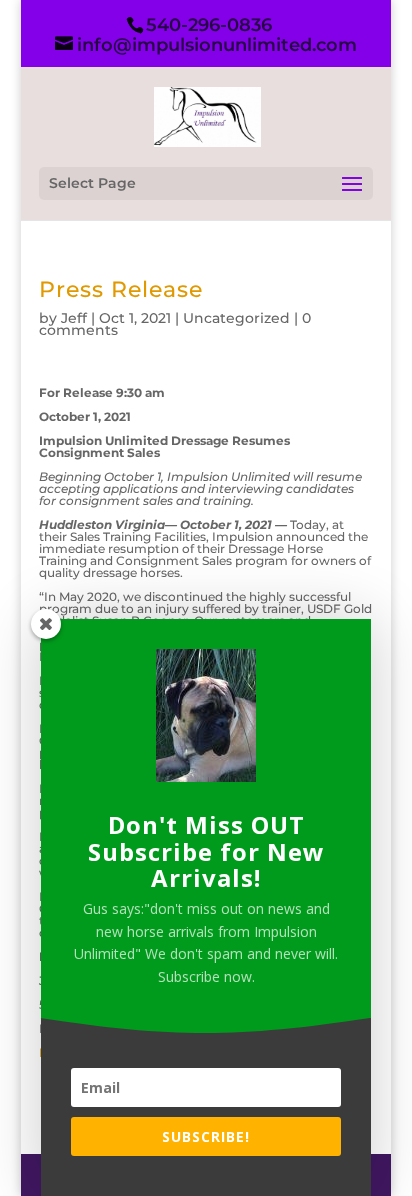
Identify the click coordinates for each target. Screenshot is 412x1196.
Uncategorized (236, 318)
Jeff (74, 318)
